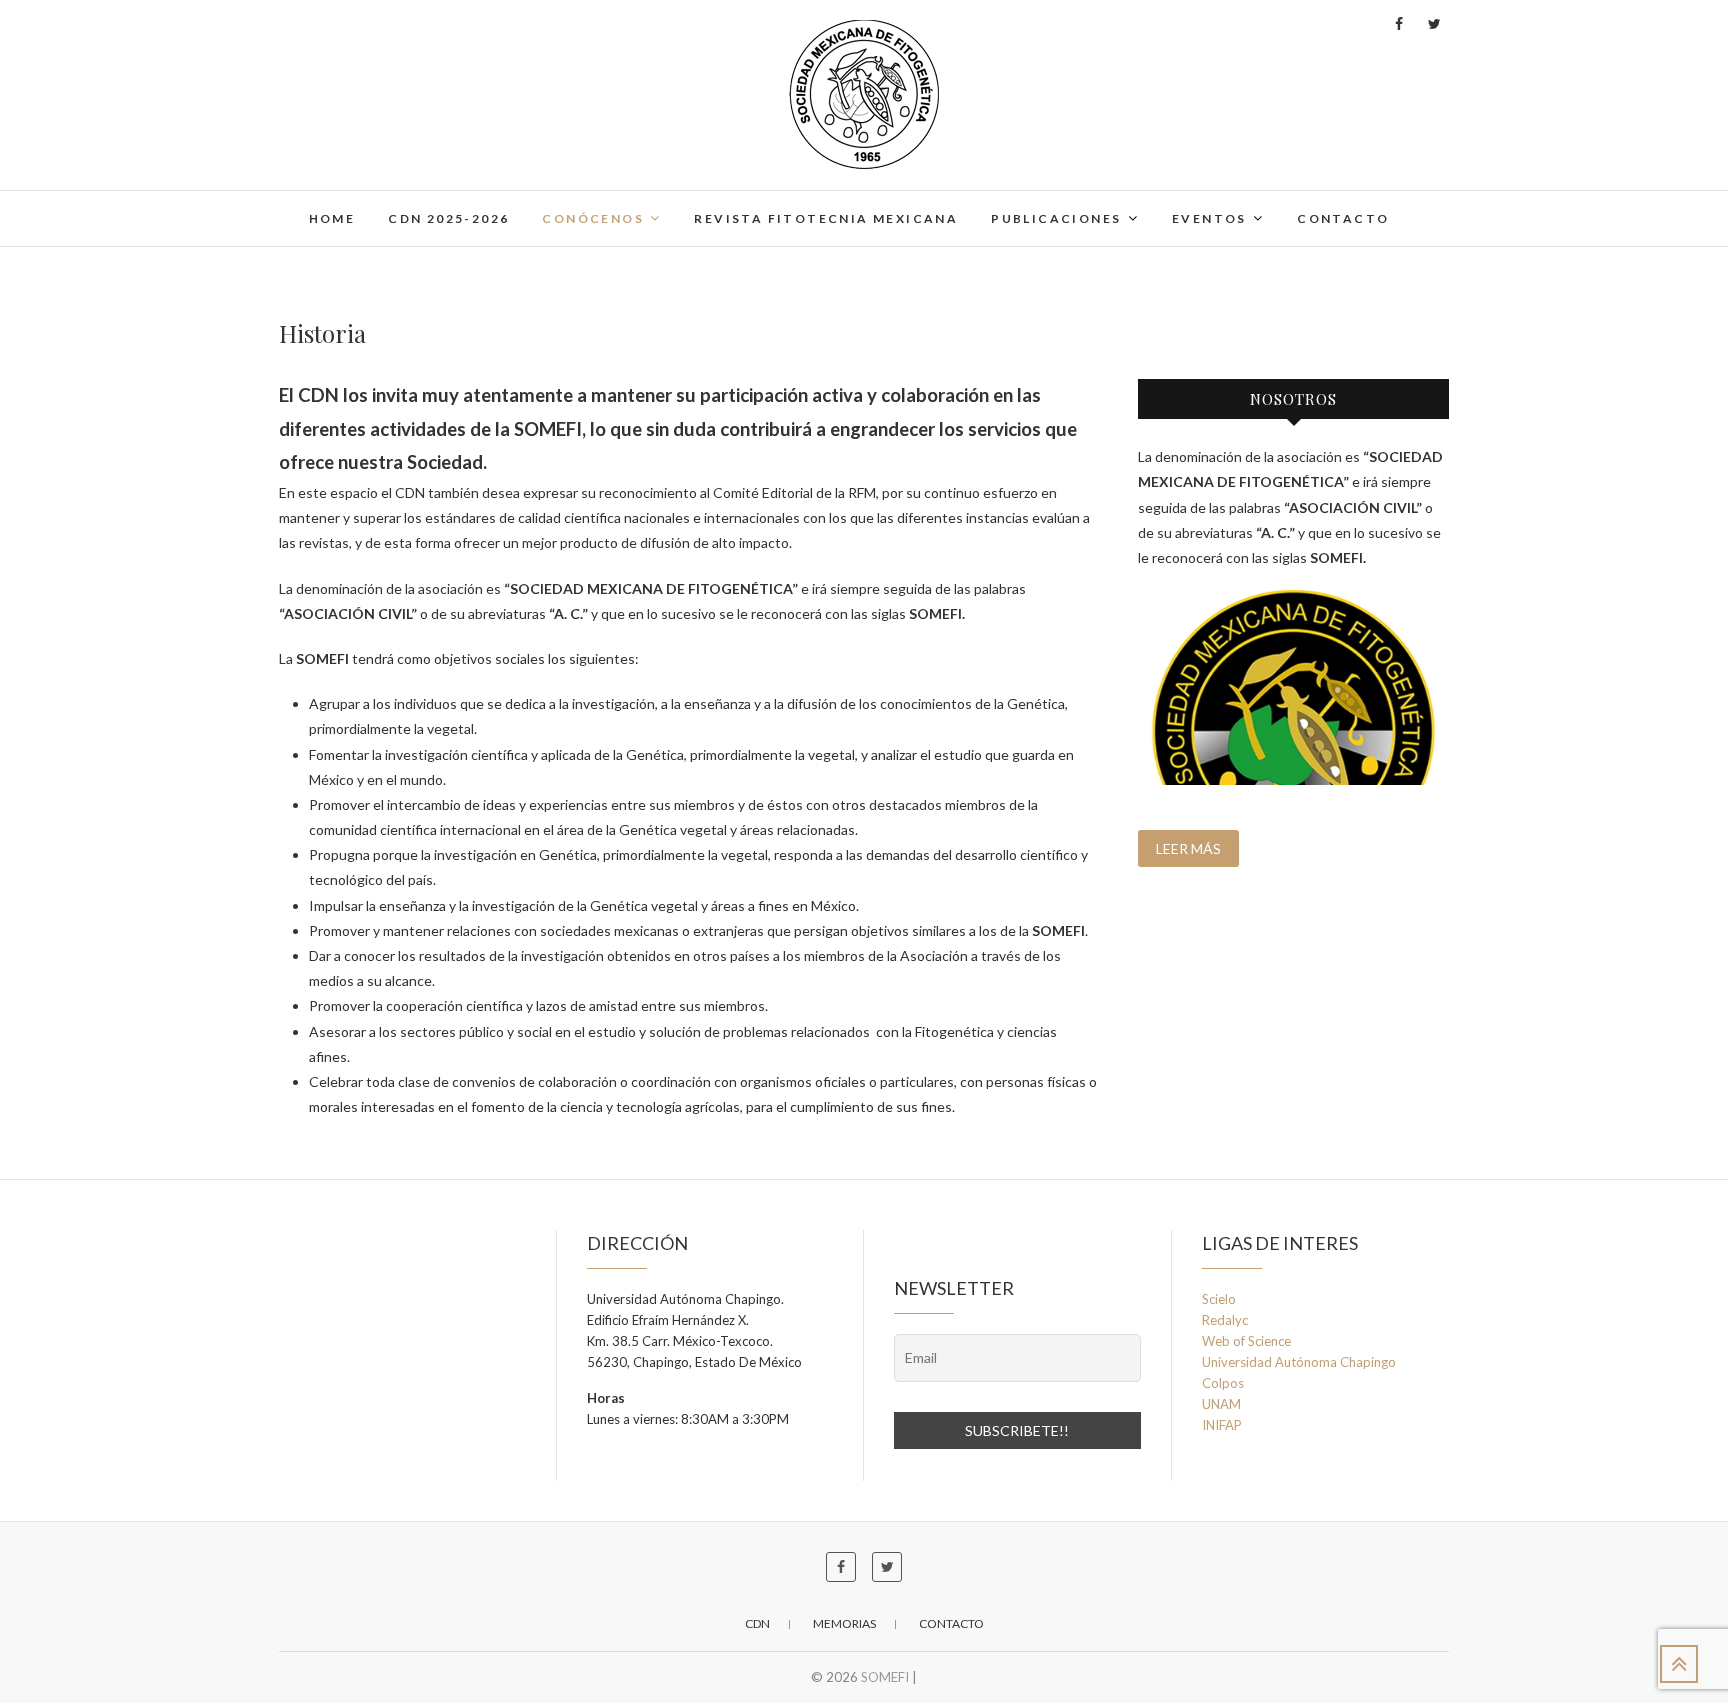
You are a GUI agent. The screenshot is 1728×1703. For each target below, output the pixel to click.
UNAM (1221, 1404)
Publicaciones (1056, 218)
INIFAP (1222, 1425)
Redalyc (1225, 1320)
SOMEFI (885, 1677)
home (332, 218)
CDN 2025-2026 (448, 218)
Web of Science (1246, 1341)
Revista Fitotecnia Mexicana (826, 218)
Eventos (1209, 218)
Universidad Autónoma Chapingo (1299, 1362)
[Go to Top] (1679, 1664)
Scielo (1219, 1299)
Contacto (1343, 218)
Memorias (844, 1623)
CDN (757, 1623)
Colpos (1223, 1383)
